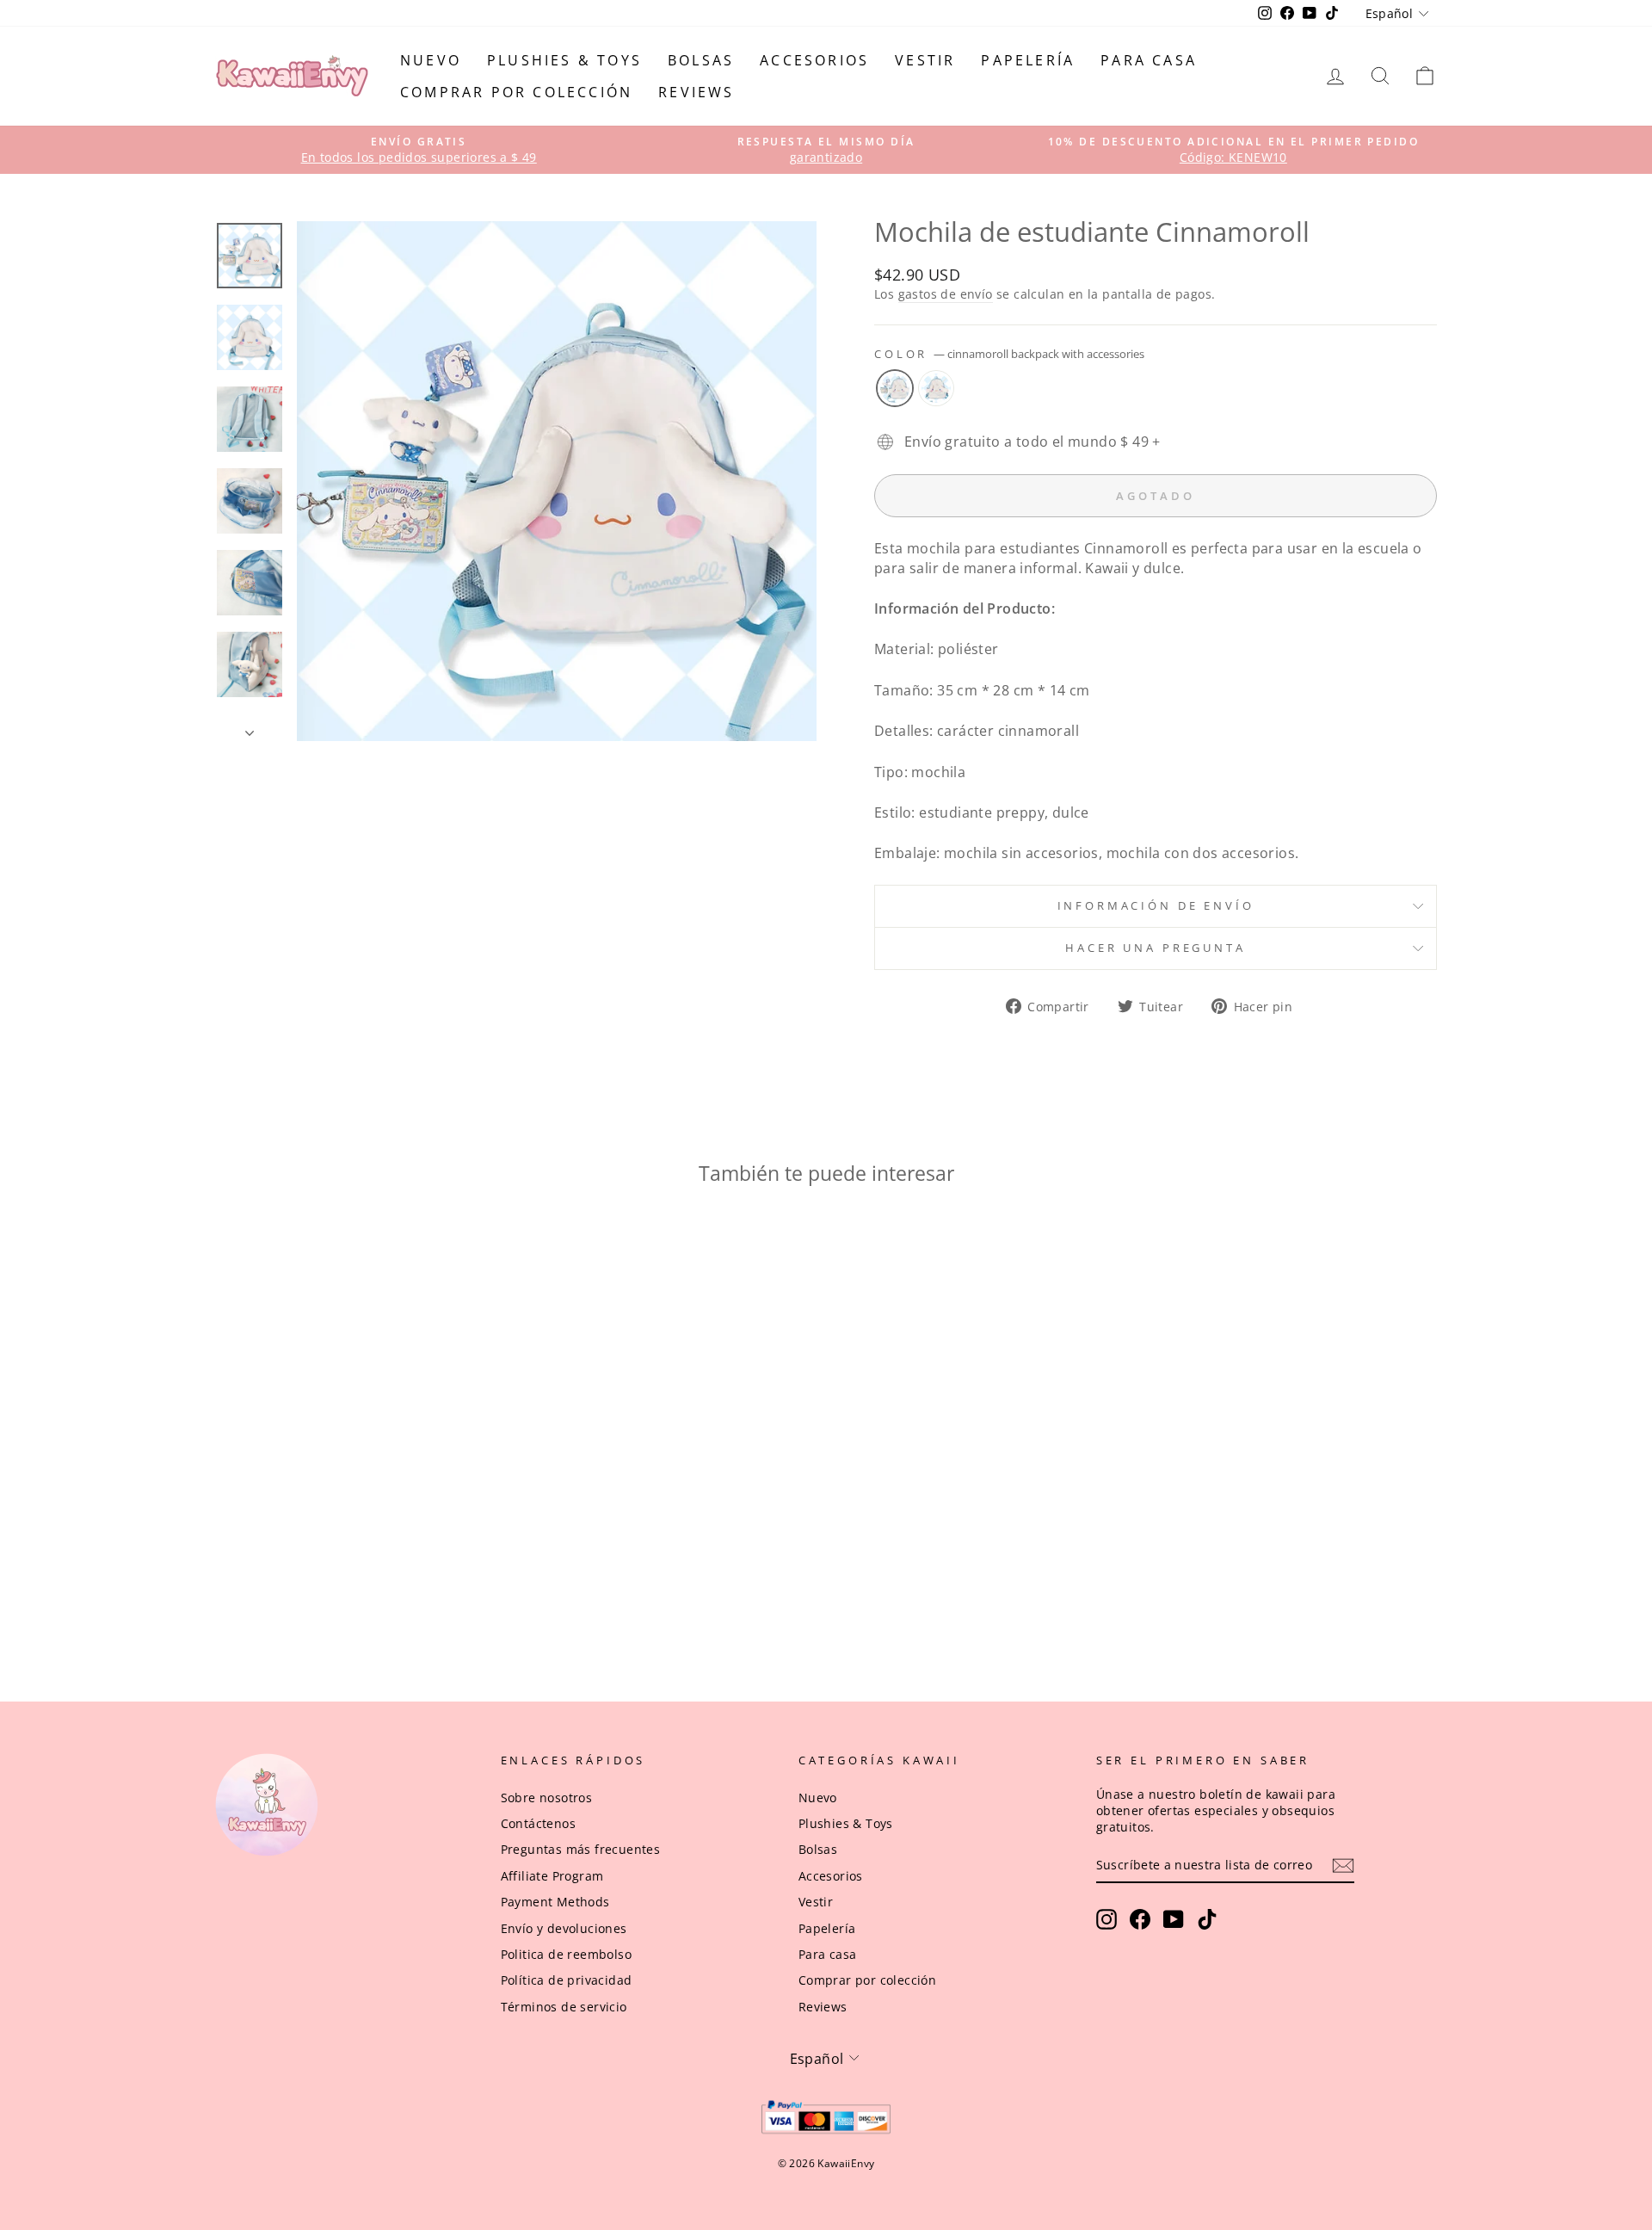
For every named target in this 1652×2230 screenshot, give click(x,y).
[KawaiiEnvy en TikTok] (1207, 1919)
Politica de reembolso (566, 1954)
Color (1009, 354)
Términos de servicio (564, 2007)
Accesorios (814, 60)
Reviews (696, 92)
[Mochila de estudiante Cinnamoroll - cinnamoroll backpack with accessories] (349, 1578)
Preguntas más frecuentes (581, 1849)
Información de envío (1156, 905)
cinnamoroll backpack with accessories (895, 388)
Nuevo (431, 60)
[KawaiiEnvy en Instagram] (1106, 1919)
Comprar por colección (516, 92)
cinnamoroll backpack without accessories (936, 388)
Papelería (1028, 60)
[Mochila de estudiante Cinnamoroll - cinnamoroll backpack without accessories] (372, 1578)
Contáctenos (538, 1823)
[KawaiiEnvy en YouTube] (1174, 1919)
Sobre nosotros (547, 1798)
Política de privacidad (567, 1980)
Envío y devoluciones (564, 1928)
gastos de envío (946, 294)
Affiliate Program (552, 1876)
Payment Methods (555, 1902)
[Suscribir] (1343, 1866)
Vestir (925, 60)
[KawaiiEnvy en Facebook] (1140, 1919)
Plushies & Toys (564, 60)
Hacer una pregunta (1155, 948)
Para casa (1149, 60)
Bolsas (701, 60)
